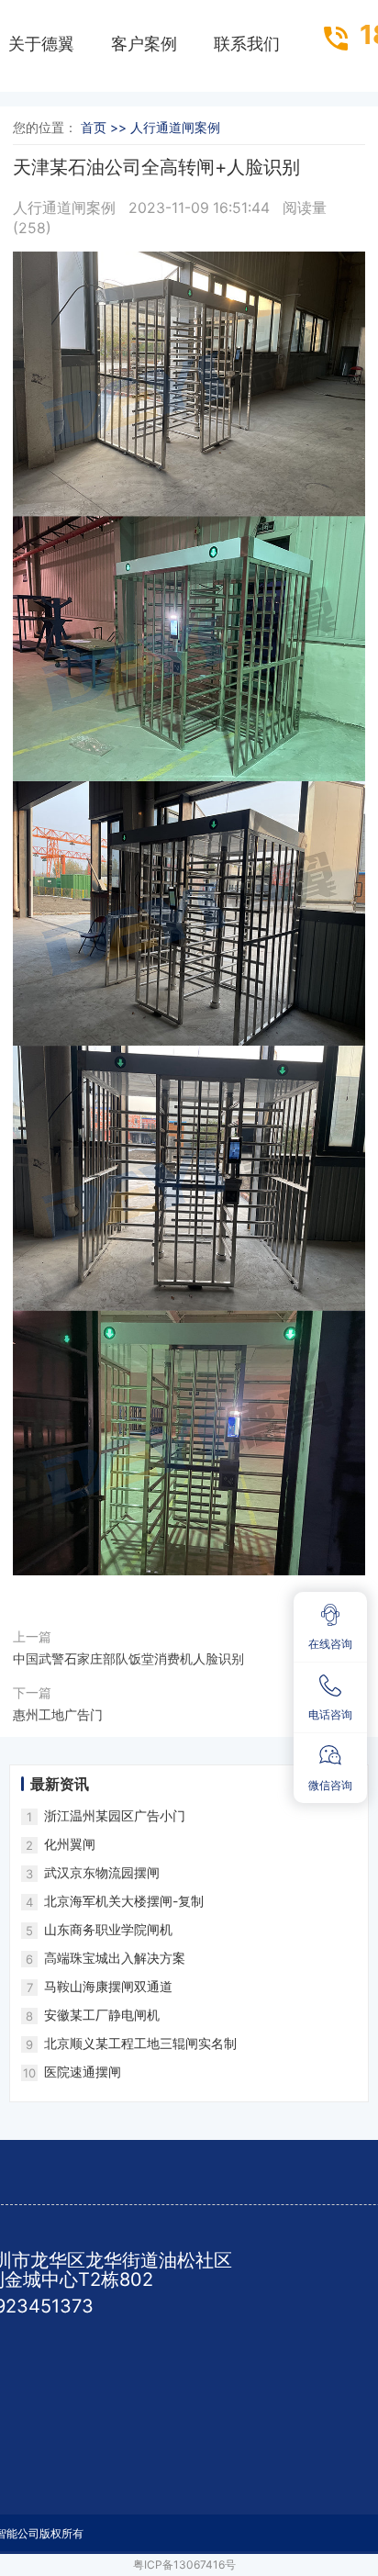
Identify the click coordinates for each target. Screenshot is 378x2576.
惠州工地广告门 (58, 1714)
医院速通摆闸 (83, 2072)
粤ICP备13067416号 (184, 2565)
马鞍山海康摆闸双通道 (108, 1986)
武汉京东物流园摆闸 (102, 1872)
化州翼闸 (70, 1844)
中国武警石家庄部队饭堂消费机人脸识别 (128, 1658)
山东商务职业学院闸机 (108, 1929)
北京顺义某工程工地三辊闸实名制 (140, 2043)
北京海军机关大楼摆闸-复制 (124, 1901)
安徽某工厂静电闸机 (102, 2015)
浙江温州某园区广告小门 (115, 1815)
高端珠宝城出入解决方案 (115, 1958)
